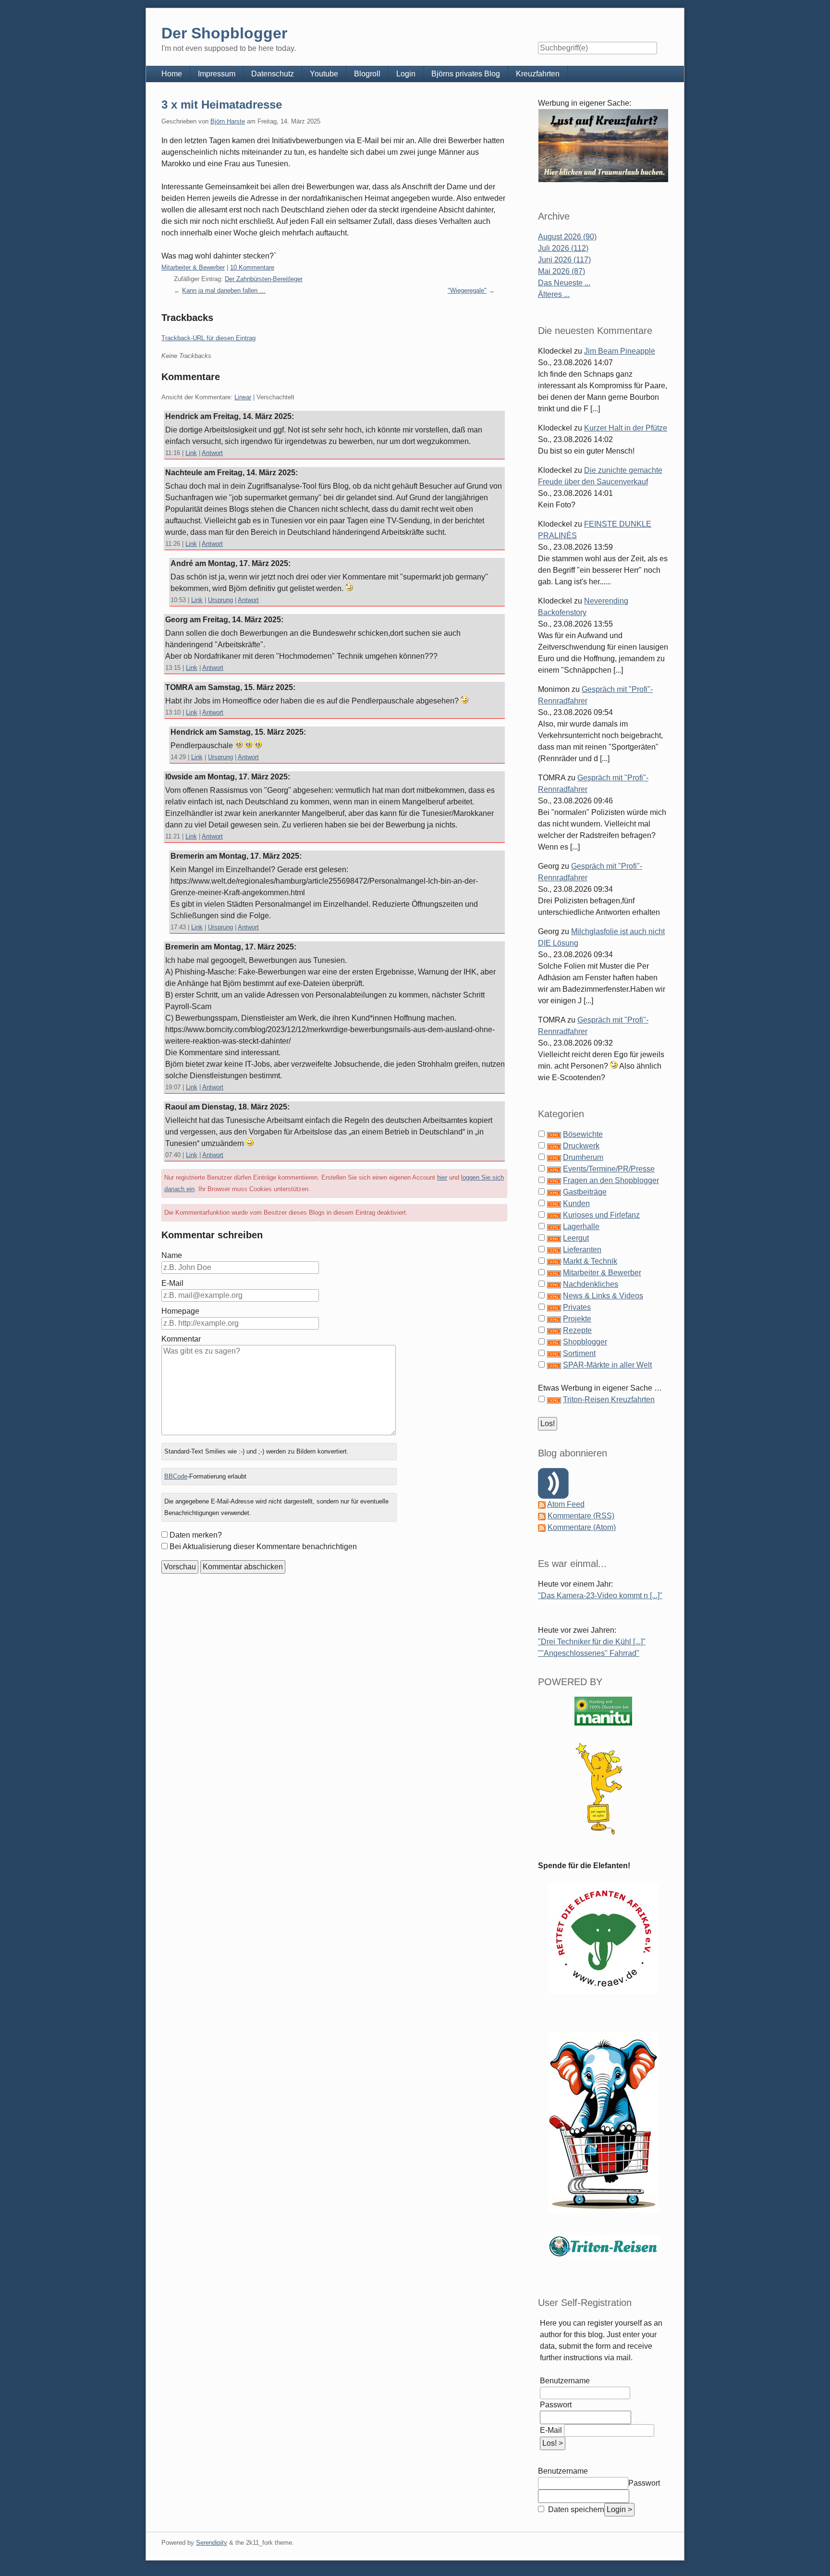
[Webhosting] (603, 1711)
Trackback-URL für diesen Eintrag (208, 338)
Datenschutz (273, 74)
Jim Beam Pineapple (620, 351)
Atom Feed (566, 1504)
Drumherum (583, 1157)
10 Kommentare (252, 267)
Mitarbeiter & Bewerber (193, 267)
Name (172, 1255)
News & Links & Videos (603, 1296)
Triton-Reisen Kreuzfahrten (609, 1399)
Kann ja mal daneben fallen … (224, 290)
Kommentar (181, 1339)
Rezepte (577, 1330)
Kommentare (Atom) (582, 1527)
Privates (577, 1307)
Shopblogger (585, 1342)
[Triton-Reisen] (603, 2246)
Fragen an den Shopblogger (611, 1180)
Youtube (324, 74)
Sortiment (579, 1353)
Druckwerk (581, 1146)
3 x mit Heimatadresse (222, 105)
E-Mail (172, 1283)
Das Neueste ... (564, 283)
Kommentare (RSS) (581, 1516)
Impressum (217, 74)
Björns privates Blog (466, 74)
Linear (243, 397)
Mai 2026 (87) (561, 271)
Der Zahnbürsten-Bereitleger (264, 279)
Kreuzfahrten (538, 74)
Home (172, 74)
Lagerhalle (581, 1226)
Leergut (576, 1238)
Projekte (577, 1319)
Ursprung (220, 600)
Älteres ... (554, 294)
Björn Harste (228, 121)
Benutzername (565, 2381)
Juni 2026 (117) (564, 260)
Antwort (212, 453)
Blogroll (367, 74)
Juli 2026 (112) (563, 248)
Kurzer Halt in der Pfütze (626, 428)
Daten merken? (196, 1535)
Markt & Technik (590, 1261)
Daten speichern (575, 2509)
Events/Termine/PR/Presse (609, 1169)
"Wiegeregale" (467, 290)
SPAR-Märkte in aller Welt (607, 1365)
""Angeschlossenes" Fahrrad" (589, 1653)
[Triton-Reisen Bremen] (603, 145)
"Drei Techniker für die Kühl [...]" (592, 1642)
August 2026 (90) (567, 237)
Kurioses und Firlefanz (601, 1215)
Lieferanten (582, 1250)
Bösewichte (583, 1134)
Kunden (576, 1203)
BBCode (176, 1476)
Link (191, 453)
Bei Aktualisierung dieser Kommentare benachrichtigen (263, 1547)
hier (442, 1177)
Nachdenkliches (591, 1284)
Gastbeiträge (585, 1192)
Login (406, 74)
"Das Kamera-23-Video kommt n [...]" (600, 1596)
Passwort (556, 2405)
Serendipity (212, 2543)
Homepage (180, 1311)
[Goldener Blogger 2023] (603, 1789)
